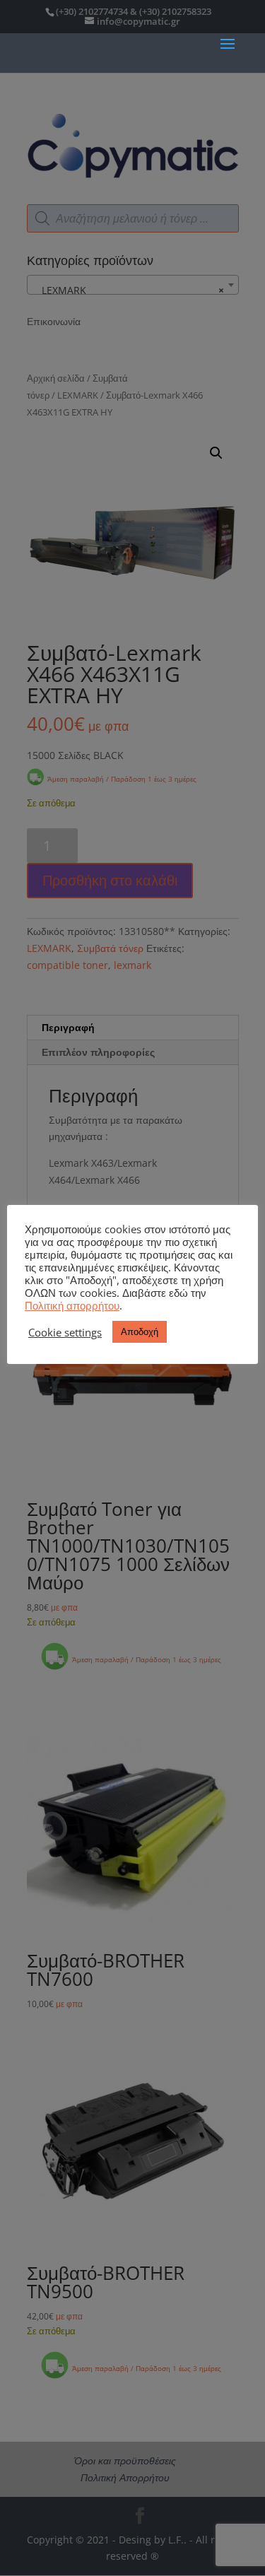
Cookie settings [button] (65, 1332)
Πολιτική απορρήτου (72, 1305)
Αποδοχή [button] (140, 1331)
